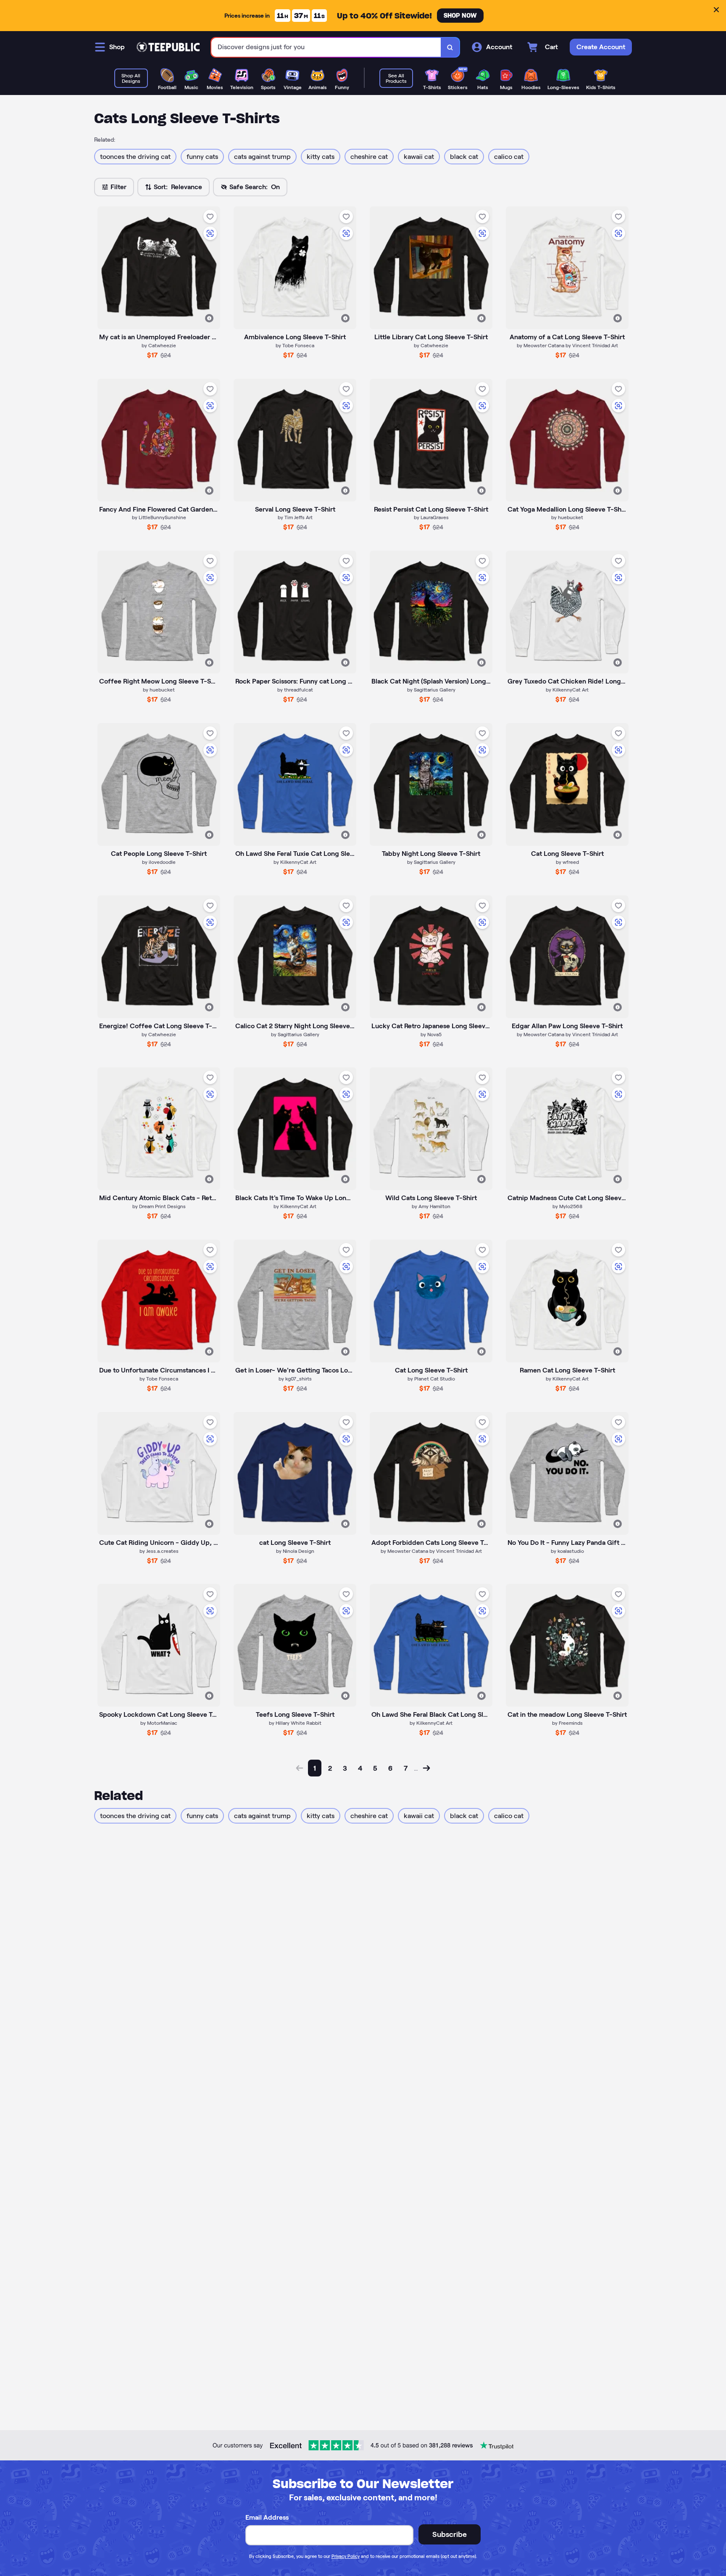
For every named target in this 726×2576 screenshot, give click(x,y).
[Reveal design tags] (209, 318)
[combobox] (326, 47)
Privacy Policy (346, 2556)
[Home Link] (168, 47)
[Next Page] (426, 1768)
